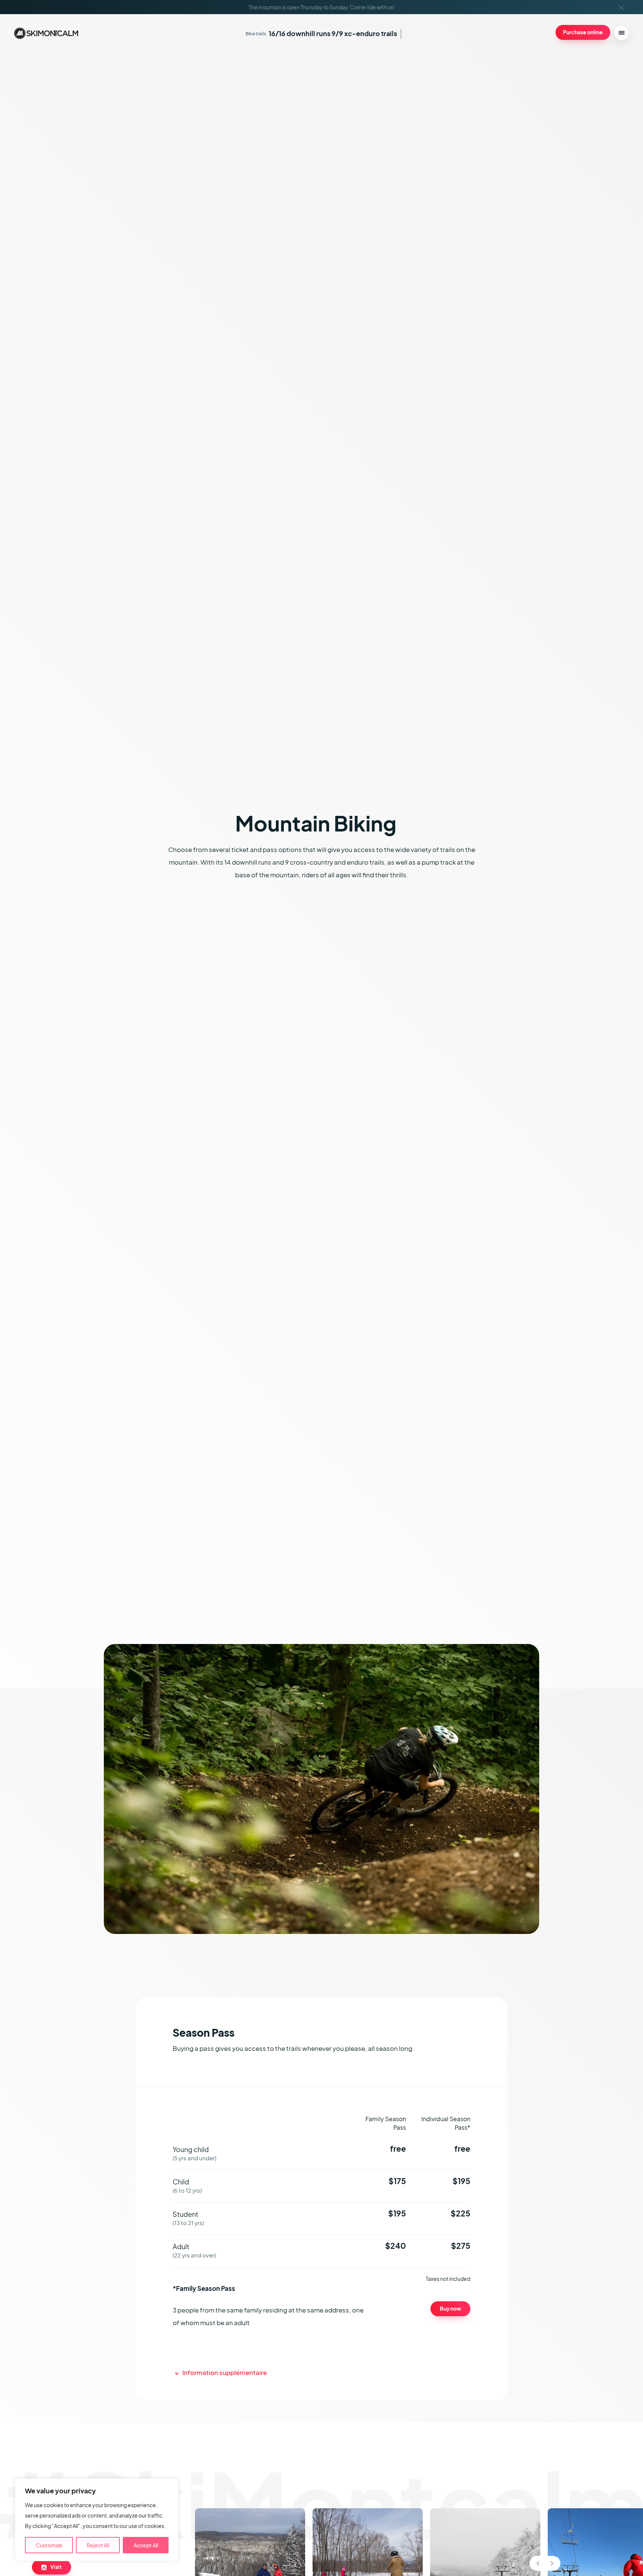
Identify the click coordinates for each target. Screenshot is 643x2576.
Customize (49, 2545)
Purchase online (583, 32)
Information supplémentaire (225, 2373)
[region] (97, 2520)
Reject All (98, 2545)
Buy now (450, 2308)
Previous (538, 2563)
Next (552, 2563)
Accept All (146, 2545)
